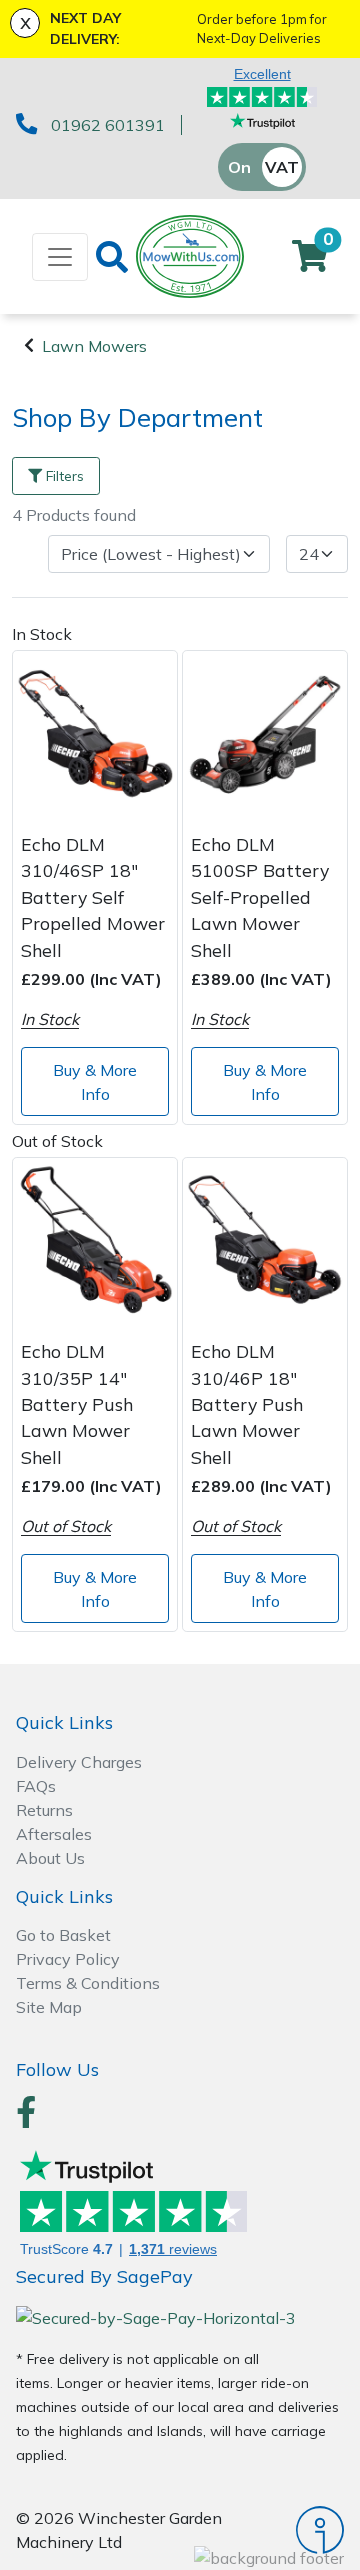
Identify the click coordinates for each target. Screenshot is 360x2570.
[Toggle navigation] (60, 257)
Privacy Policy (68, 1959)
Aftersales (54, 1834)
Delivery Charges (79, 1762)
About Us (50, 1858)
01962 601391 (108, 125)
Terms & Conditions (88, 1983)
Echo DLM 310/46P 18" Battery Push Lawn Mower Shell (247, 1404)
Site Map (49, 2007)
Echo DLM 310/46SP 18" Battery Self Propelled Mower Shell (93, 897)
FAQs (36, 1786)
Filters (65, 476)
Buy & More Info (95, 1082)
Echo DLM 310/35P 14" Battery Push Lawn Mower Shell (77, 1404)
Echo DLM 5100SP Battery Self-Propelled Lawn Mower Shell (260, 897)
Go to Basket (63, 1935)
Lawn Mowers (94, 346)
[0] (310, 262)
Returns (44, 1810)
